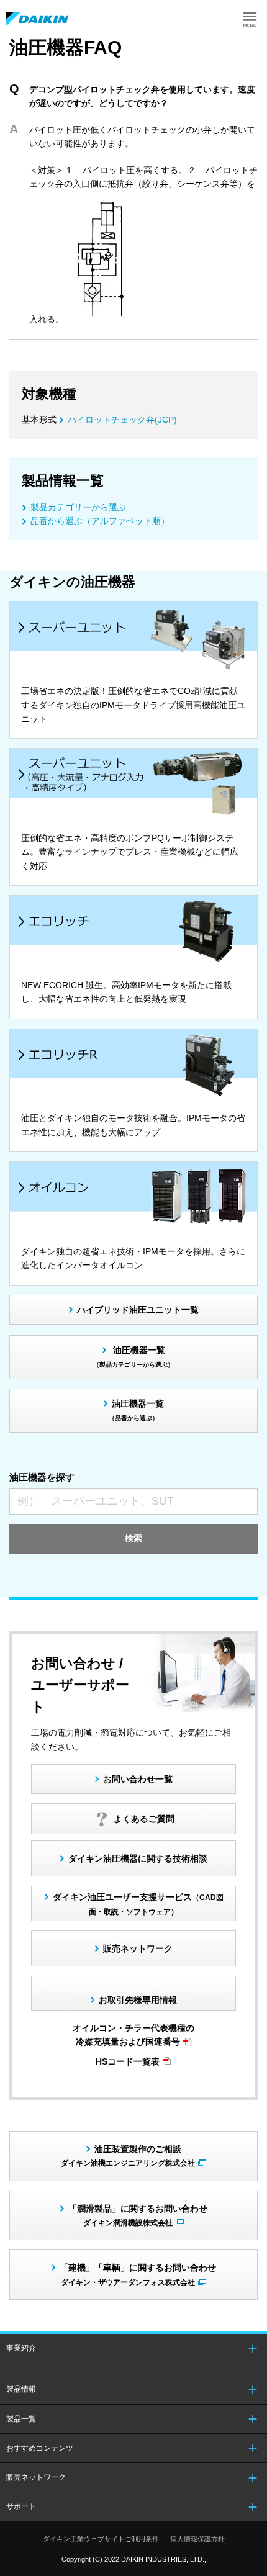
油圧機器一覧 (133, 1357)
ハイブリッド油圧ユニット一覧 (138, 1310)
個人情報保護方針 (197, 2539)
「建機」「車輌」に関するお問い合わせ (138, 2274)
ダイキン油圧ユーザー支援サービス (138, 1903)
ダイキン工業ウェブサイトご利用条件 (101, 2539)
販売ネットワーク (138, 1948)
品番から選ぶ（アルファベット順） (100, 521)
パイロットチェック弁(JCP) (122, 420)
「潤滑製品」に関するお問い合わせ (138, 2215)
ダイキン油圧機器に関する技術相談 (138, 1858)
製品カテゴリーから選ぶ (78, 507)
